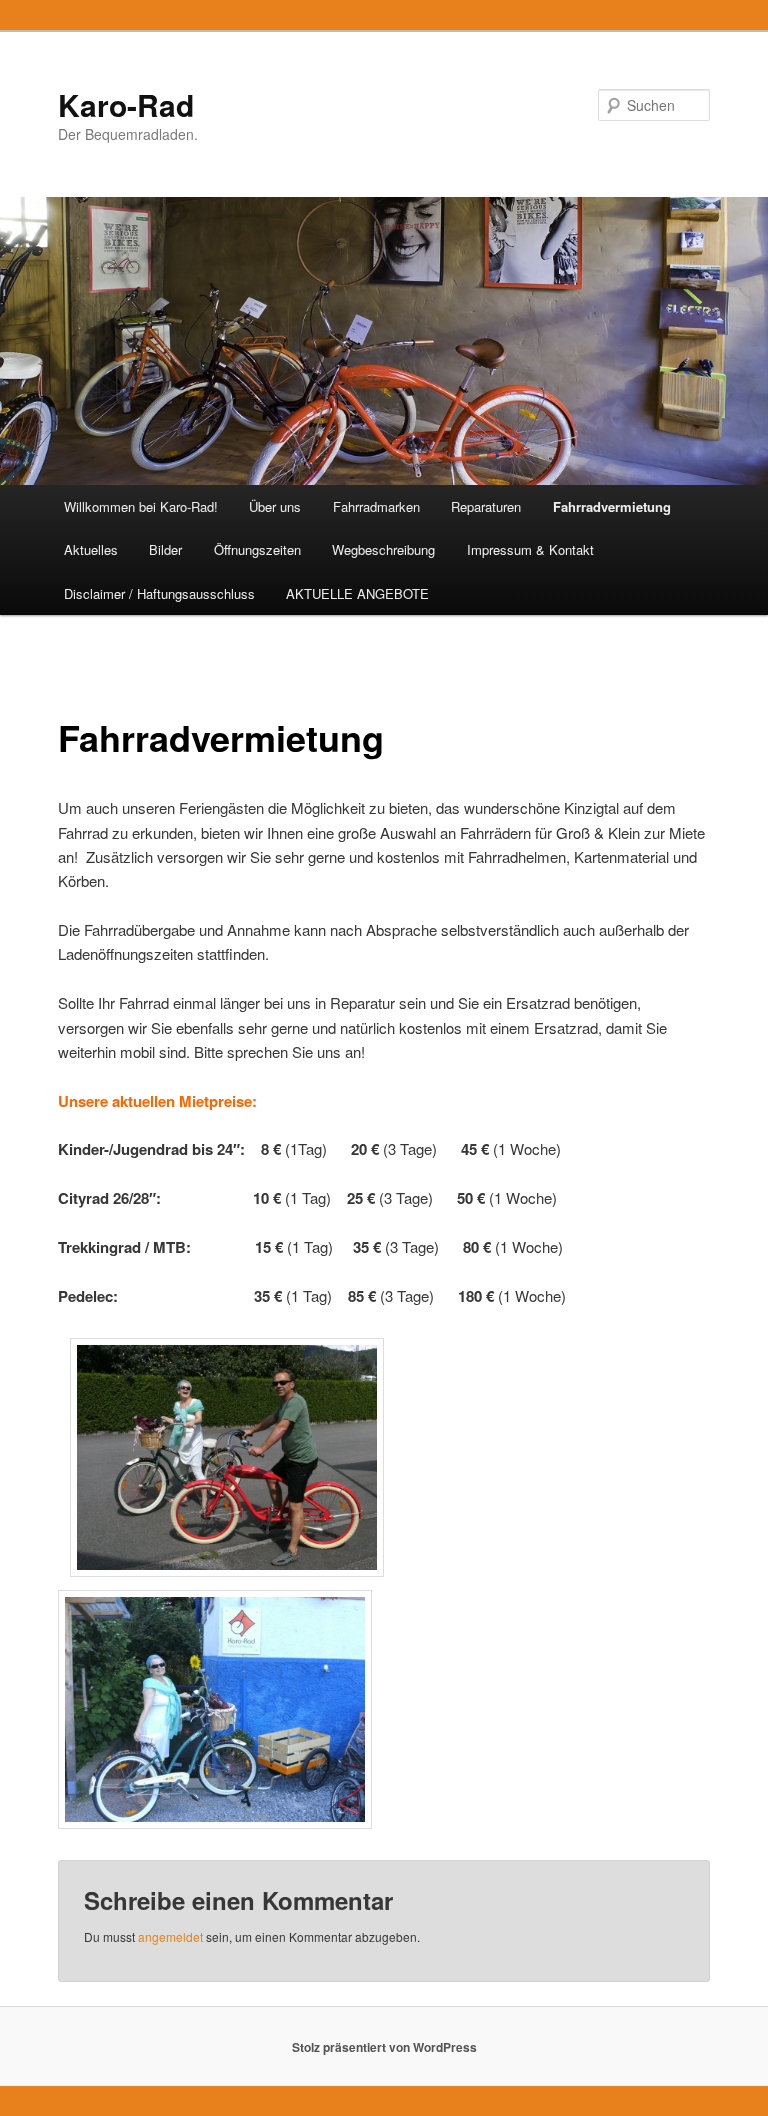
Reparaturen (486, 506)
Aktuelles (91, 549)
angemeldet (170, 1936)
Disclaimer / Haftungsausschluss (159, 593)
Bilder (165, 549)
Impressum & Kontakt (530, 549)
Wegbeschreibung (383, 549)
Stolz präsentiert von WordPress (384, 2047)
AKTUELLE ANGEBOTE (357, 593)
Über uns (275, 506)
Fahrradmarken (376, 506)
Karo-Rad (126, 104)
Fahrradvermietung (612, 506)
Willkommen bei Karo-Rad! (141, 506)
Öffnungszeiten (257, 549)
